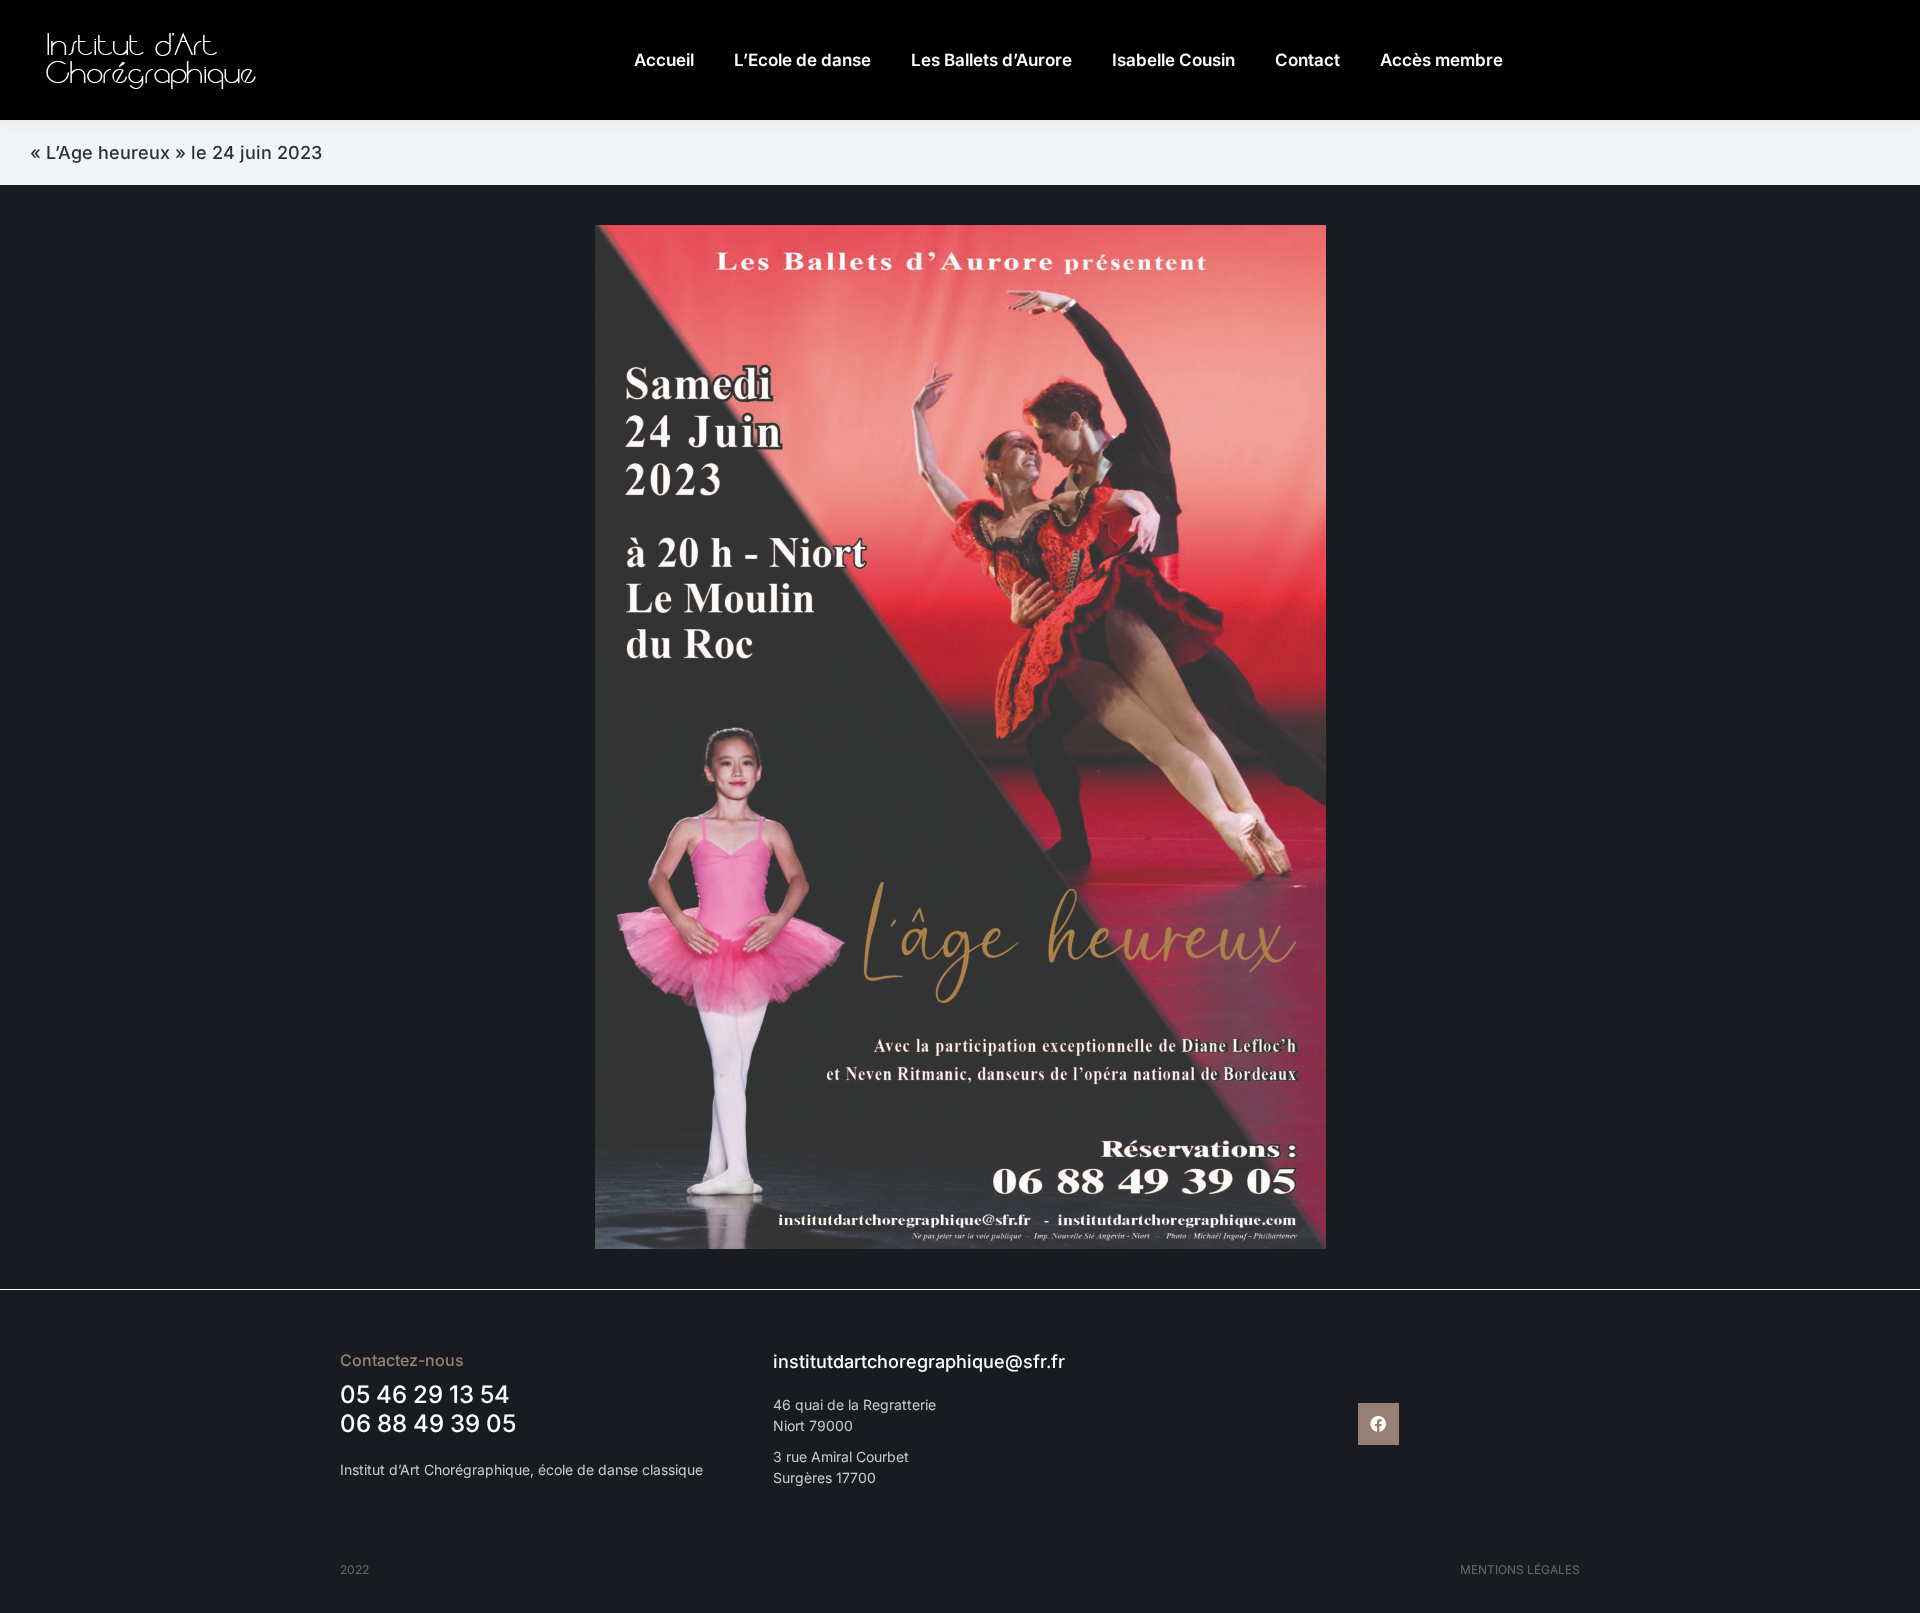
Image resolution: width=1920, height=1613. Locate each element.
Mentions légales (1520, 1569)
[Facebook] (1379, 1424)
